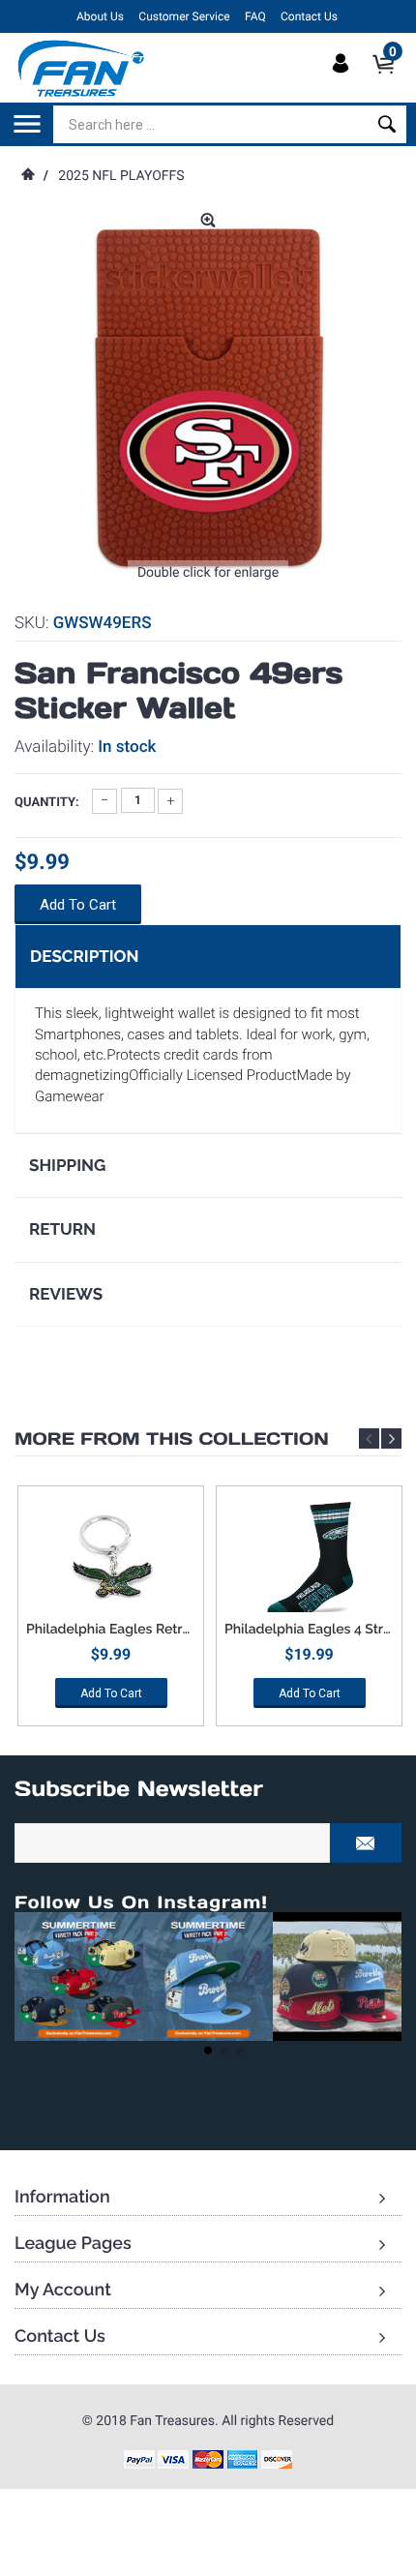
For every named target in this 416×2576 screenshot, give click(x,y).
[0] (389, 80)
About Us (100, 16)
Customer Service (184, 16)
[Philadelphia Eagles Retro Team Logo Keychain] (111, 1559)
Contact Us (309, 16)
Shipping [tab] (67, 1165)
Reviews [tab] (66, 1294)
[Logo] (82, 68)
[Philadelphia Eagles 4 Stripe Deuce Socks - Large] (309, 1559)
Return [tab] (62, 1229)
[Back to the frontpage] (27, 176)
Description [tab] (84, 956)
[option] (111, 1613)
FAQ (255, 16)
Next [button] (391, 1438)
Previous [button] (369, 1438)
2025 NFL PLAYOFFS (121, 176)
